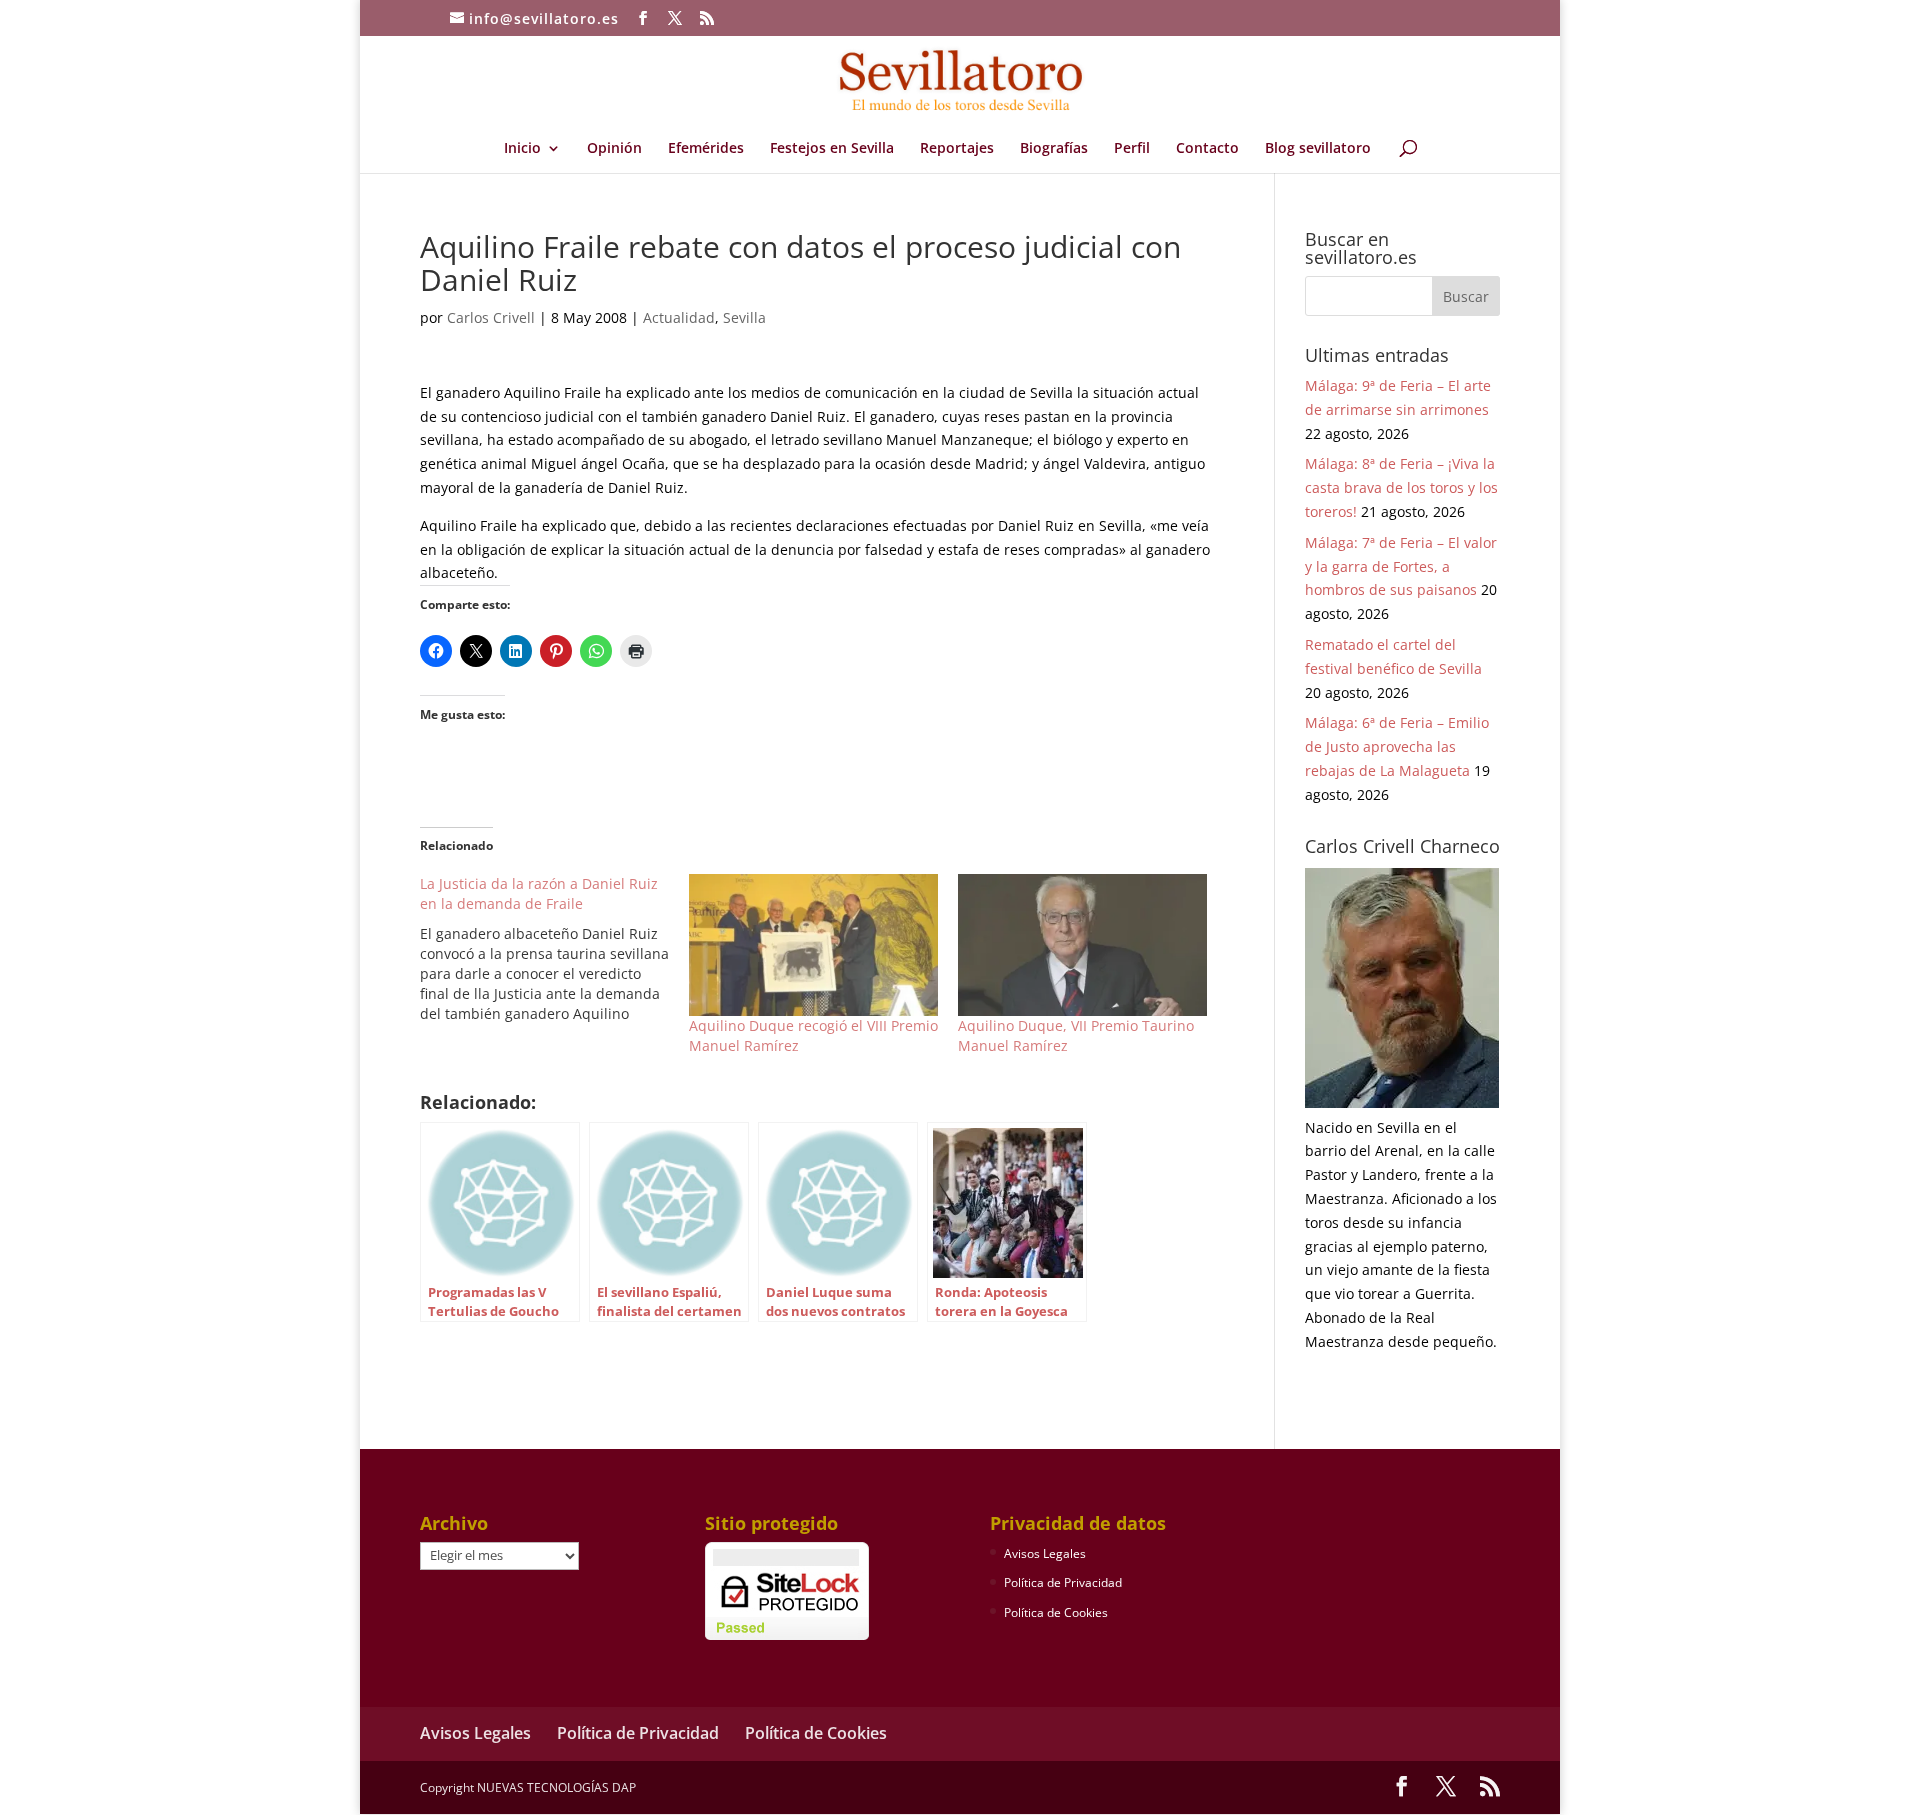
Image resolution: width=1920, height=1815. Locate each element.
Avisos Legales (1045, 1553)
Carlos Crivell (491, 317)
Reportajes (957, 149)
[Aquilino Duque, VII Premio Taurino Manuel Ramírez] (1082, 945)
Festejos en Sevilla (832, 149)
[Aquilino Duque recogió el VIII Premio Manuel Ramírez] (813, 945)
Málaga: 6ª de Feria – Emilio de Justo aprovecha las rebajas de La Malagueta (1397, 746)
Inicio (522, 149)
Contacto (1207, 149)
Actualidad (679, 317)
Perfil (1132, 149)
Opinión (614, 149)
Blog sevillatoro (1318, 149)
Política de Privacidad (1063, 1582)
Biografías (1054, 149)
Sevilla (744, 317)
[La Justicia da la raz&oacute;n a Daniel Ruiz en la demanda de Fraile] (554, 949)
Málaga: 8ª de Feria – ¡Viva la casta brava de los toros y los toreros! (1401, 487)
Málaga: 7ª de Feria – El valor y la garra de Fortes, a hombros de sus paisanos (1401, 566)
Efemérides (706, 149)
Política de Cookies (1056, 1612)
